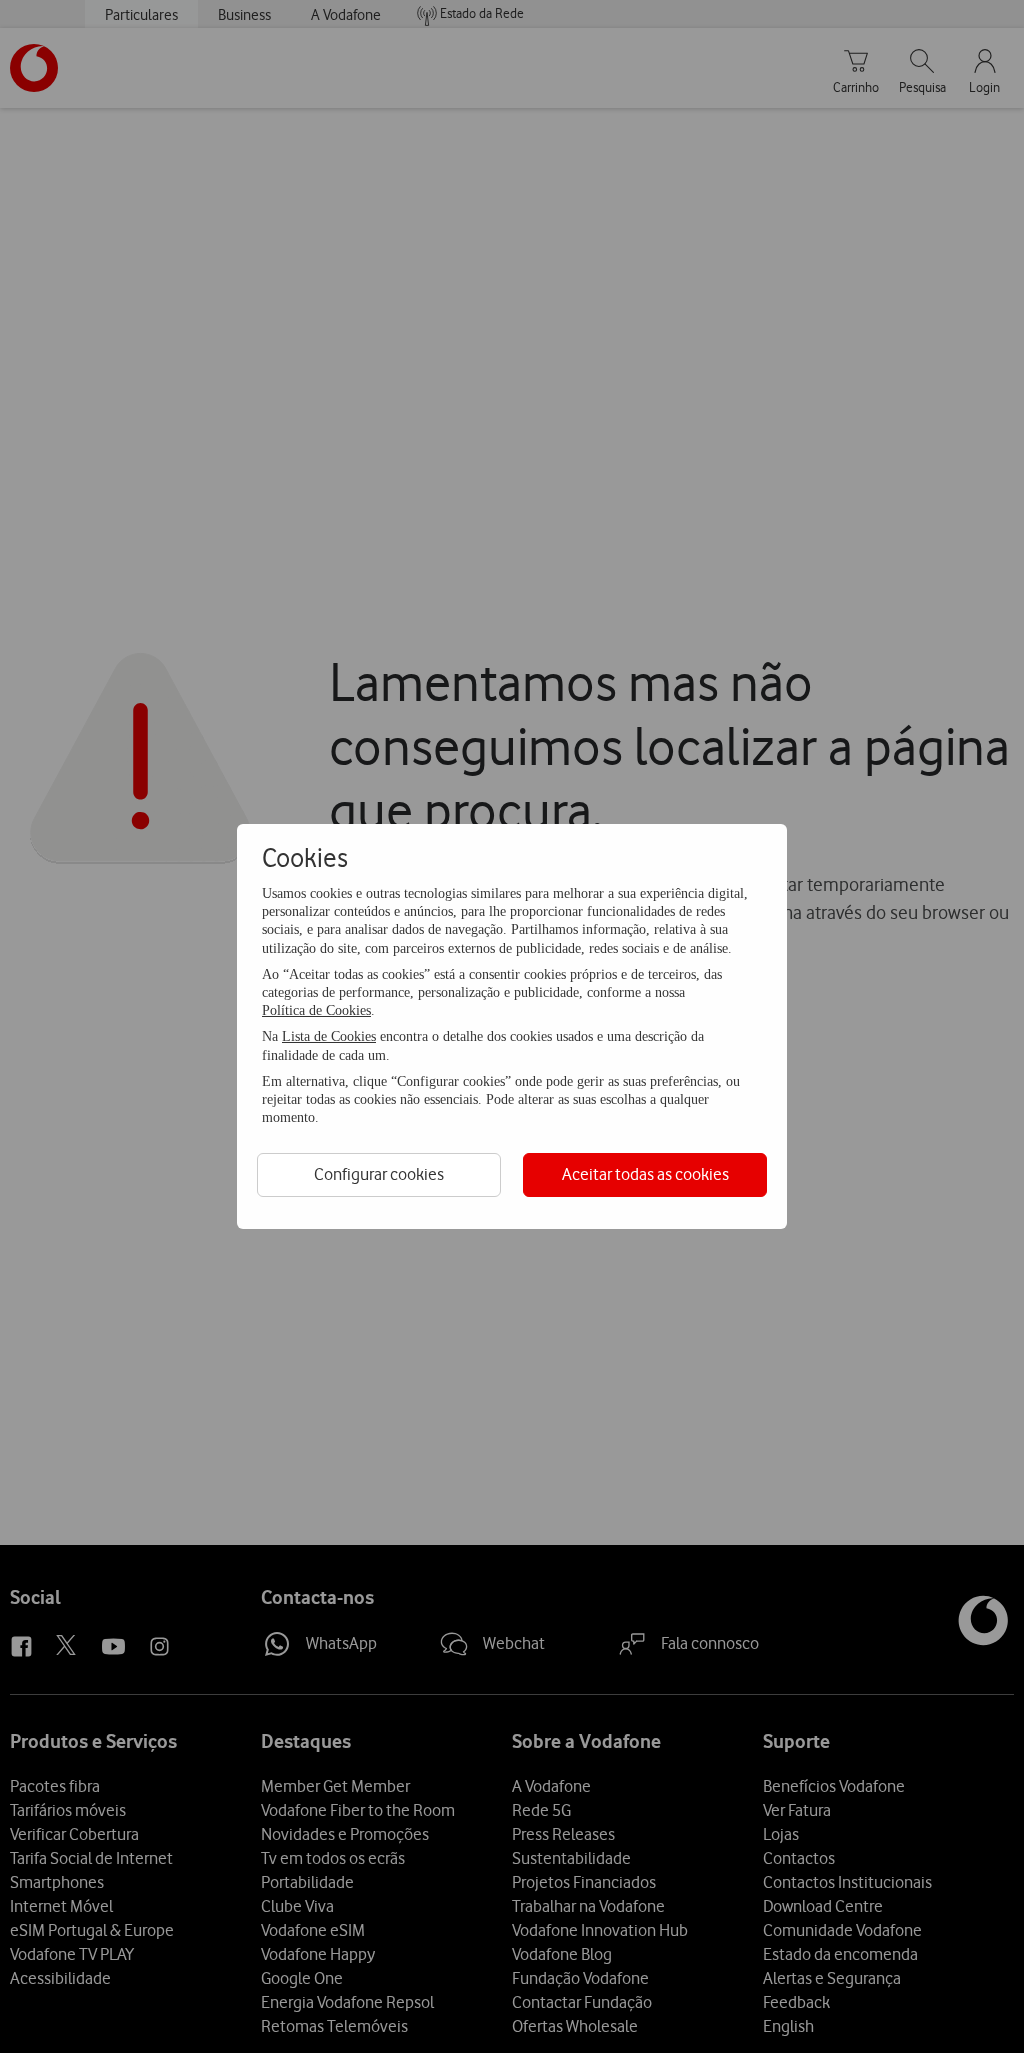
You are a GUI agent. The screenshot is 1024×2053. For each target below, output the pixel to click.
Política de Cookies (316, 1010)
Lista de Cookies (329, 1036)
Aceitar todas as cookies (645, 1174)
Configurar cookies (379, 1174)
